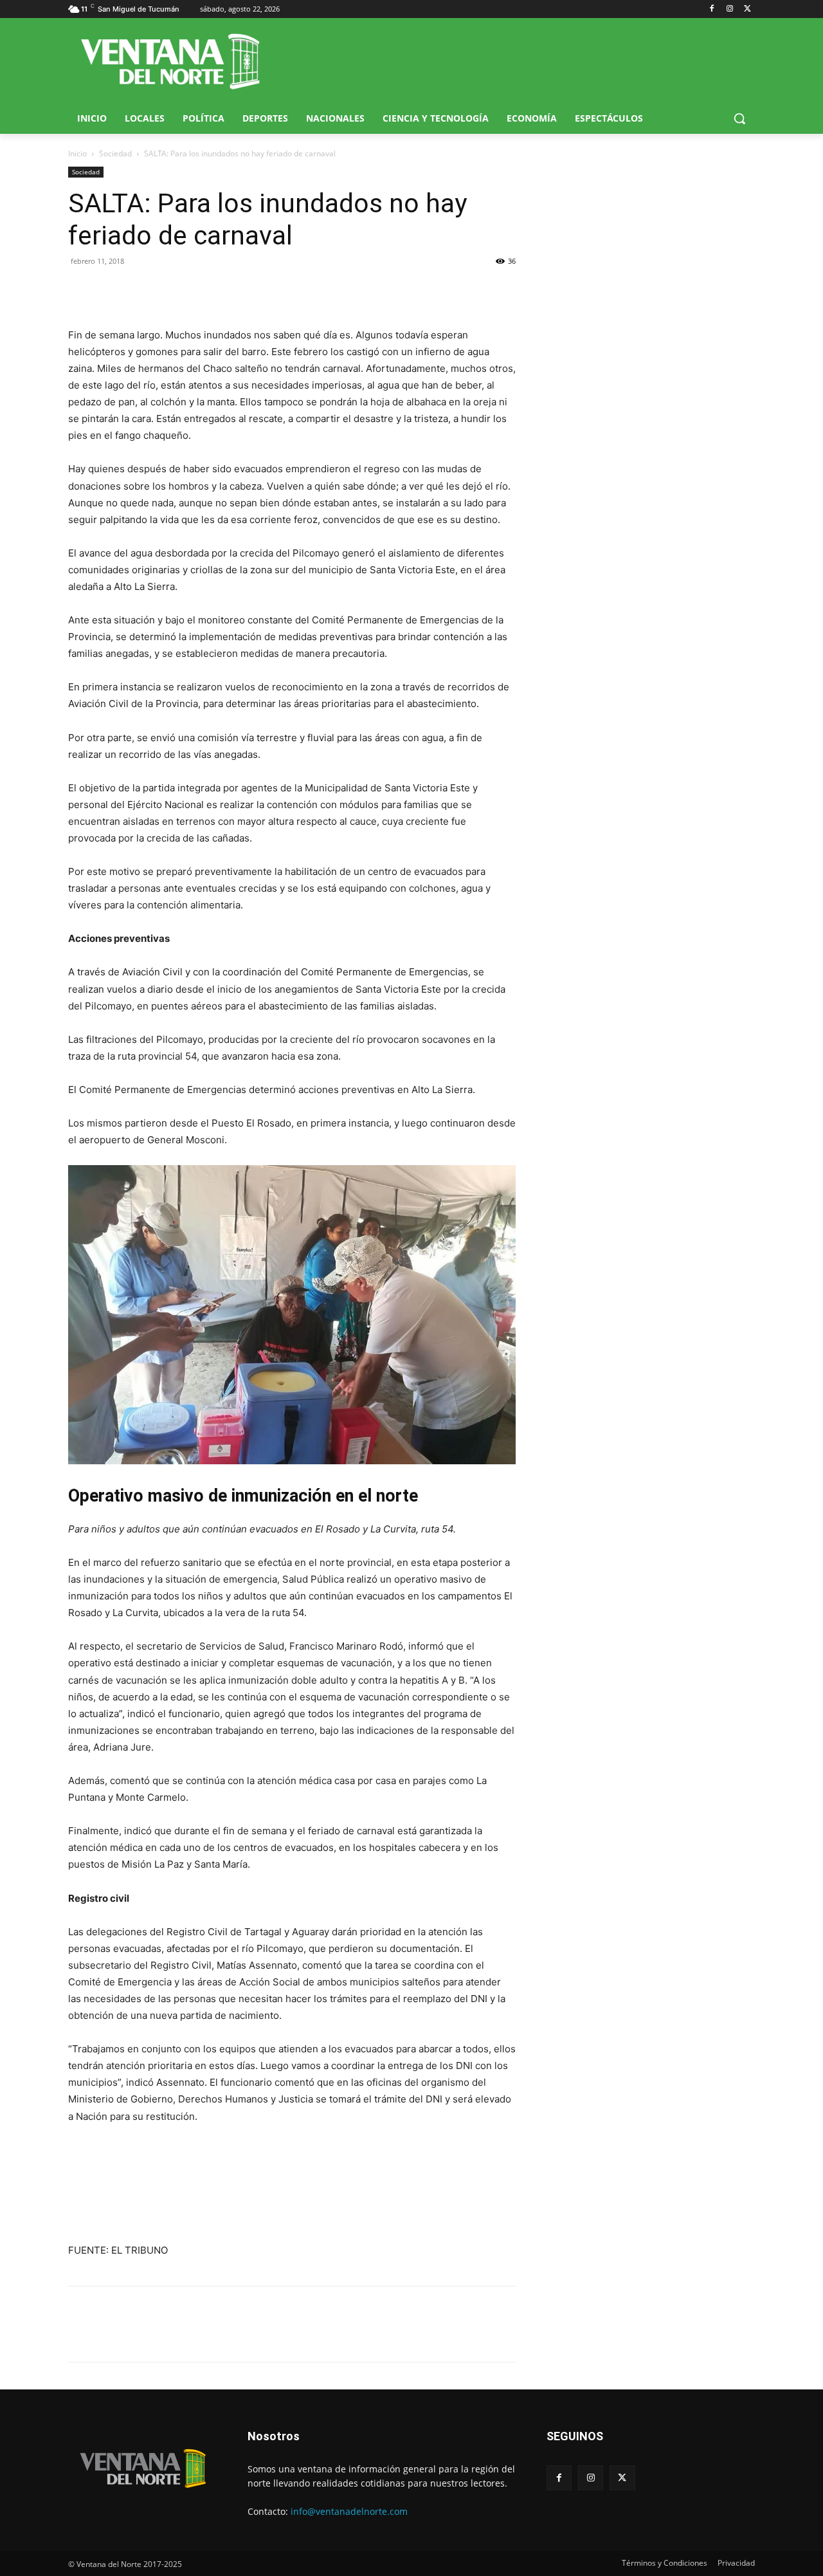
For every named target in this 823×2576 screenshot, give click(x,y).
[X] (747, 9)
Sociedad (115, 153)
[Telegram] (170, 290)
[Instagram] (729, 9)
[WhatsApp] (140, 290)
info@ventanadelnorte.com (349, 2511)
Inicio (77, 153)
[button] (739, 118)
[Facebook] (712, 9)
